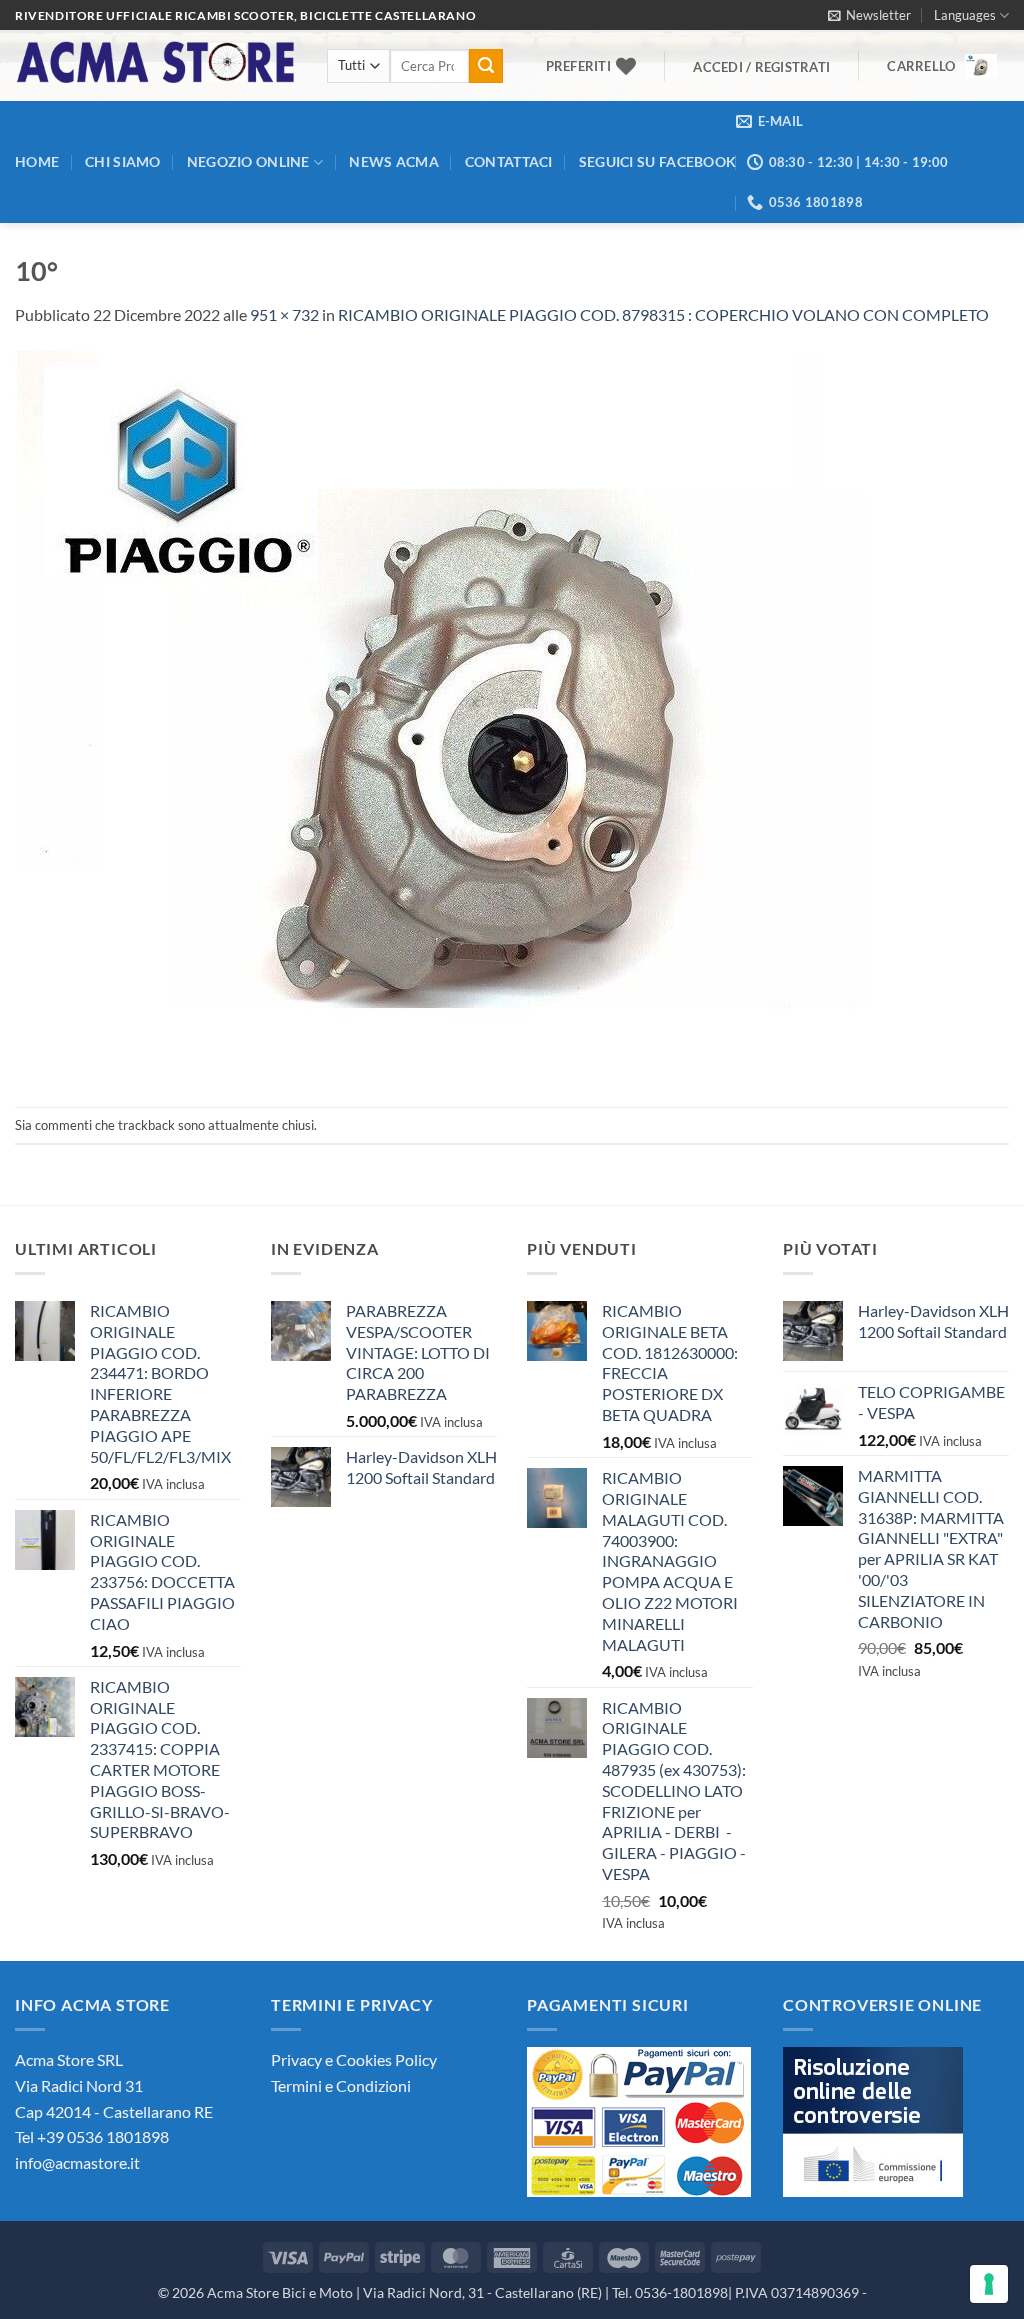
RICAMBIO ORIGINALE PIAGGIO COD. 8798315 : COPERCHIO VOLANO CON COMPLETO (663, 314)
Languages (965, 15)
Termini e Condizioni (341, 2085)
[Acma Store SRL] (156, 65)
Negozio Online (248, 161)
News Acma (394, 161)
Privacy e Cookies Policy (354, 2059)
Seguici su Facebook (657, 161)
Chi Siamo (123, 161)
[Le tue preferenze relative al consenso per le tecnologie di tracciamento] (989, 2284)
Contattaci (509, 161)
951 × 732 (284, 314)
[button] (869, 15)
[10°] (490, 714)
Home (37, 161)
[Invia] (486, 66)
